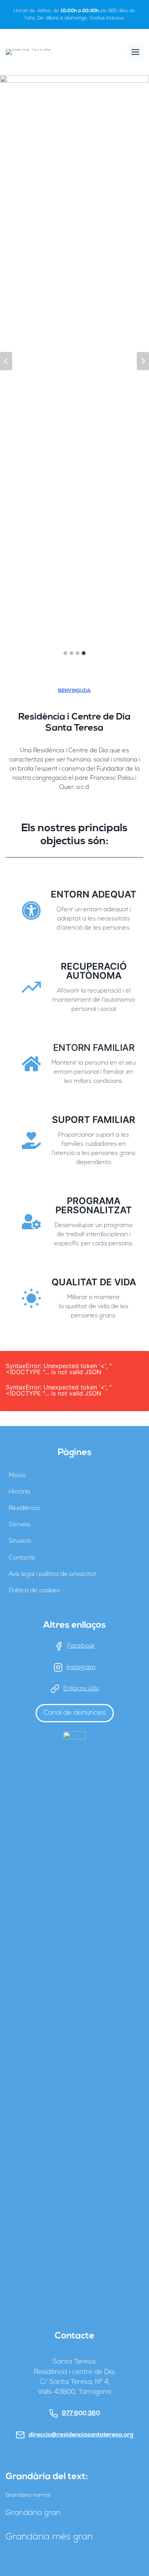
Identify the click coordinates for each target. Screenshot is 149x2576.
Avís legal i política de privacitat (53, 1574)
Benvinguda (74, 691)
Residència (24, 1508)
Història (19, 1492)
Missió (17, 1476)
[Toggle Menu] (135, 52)
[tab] (65, 653)
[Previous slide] (6, 361)
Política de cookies (34, 1591)
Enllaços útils (81, 1689)
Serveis (19, 1525)
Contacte (22, 1558)
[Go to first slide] (143, 361)
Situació (20, 1541)
